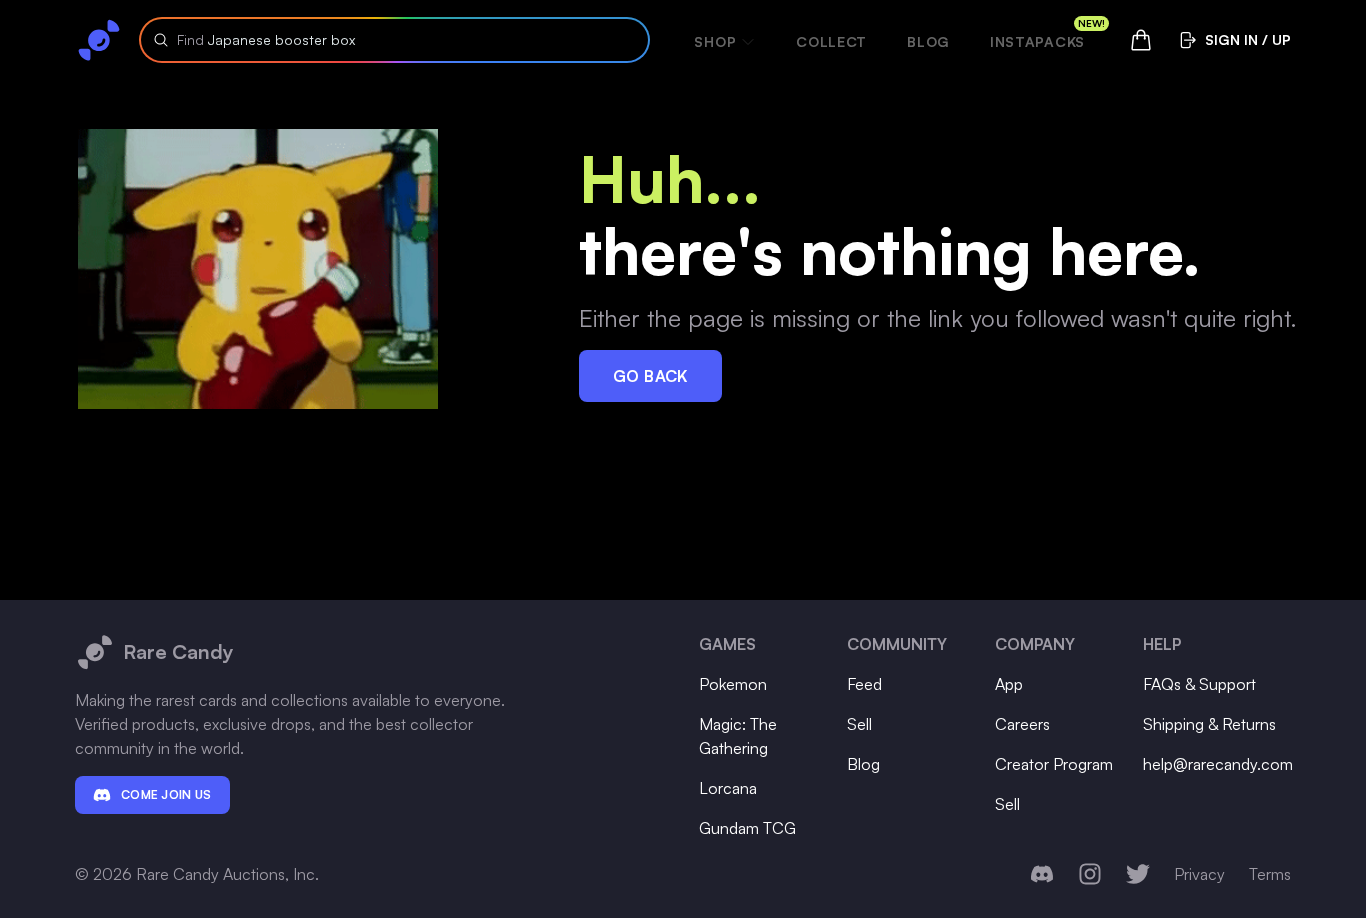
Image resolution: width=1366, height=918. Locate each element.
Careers (1022, 724)
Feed (864, 684)
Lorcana (728, 788)
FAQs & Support (1199, 684)
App (1009, 684)
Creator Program (1054, 764)
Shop (715, 41)
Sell (859, 724)
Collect (831, 41)
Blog (928, 41)
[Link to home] (99, 40)
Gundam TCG (747, 828)
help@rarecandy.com (1218, 764)
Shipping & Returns (1209, 724)
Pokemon (733, 684)
